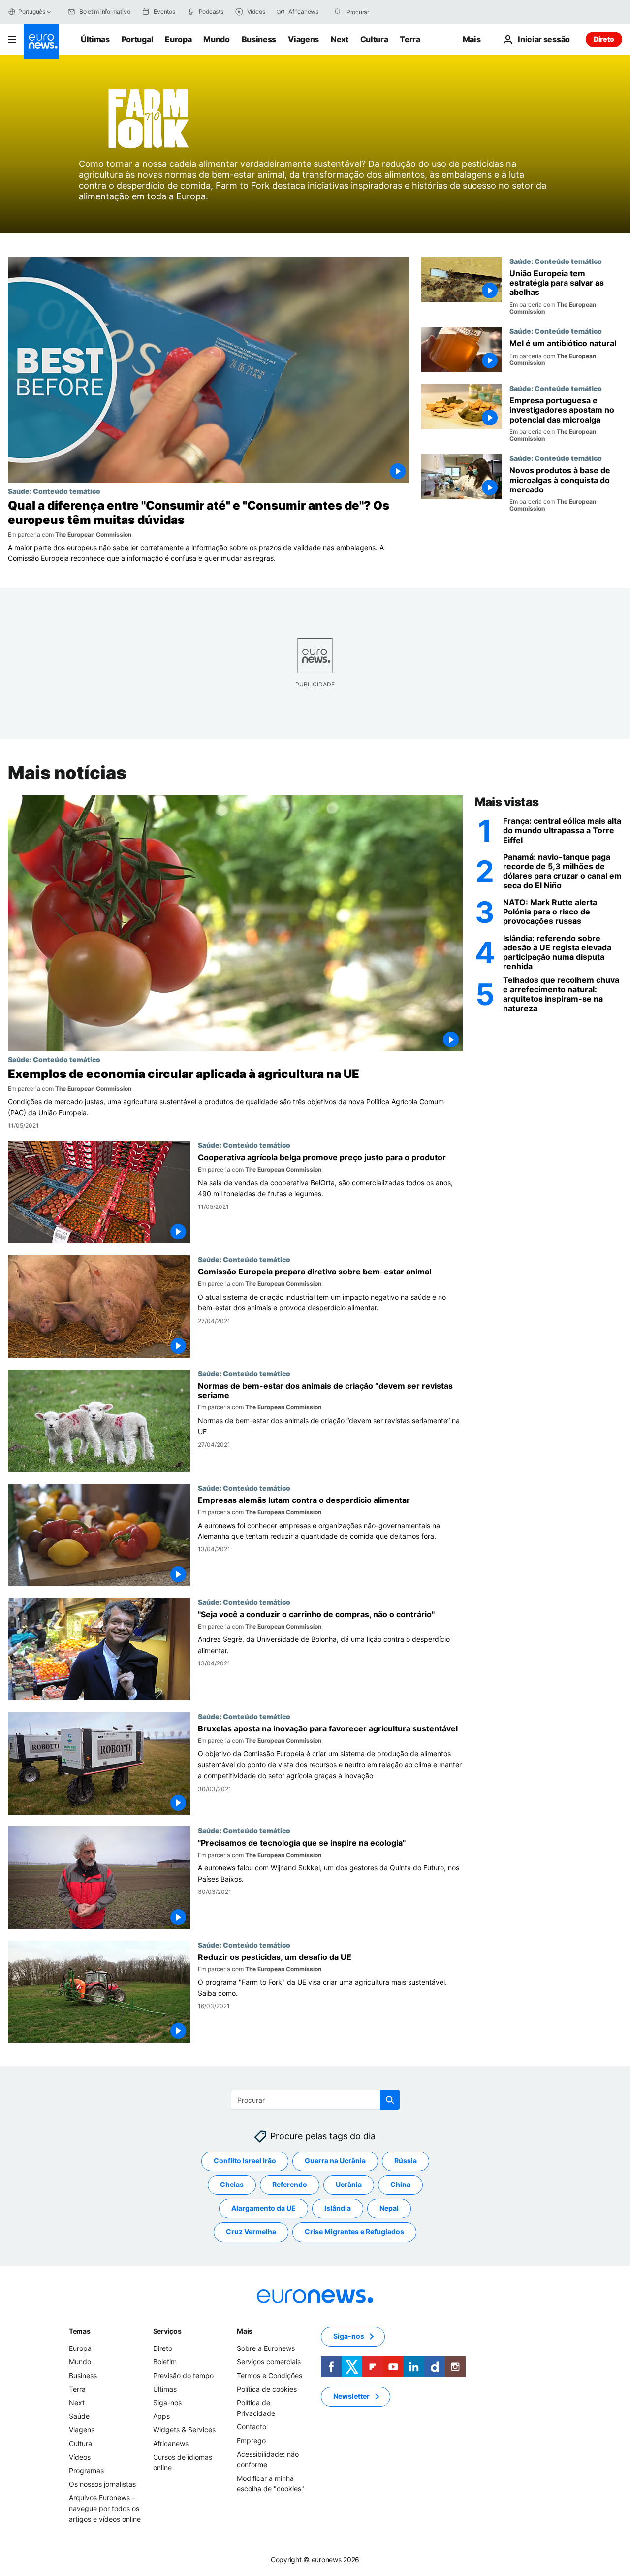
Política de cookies (267, 2389)
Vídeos (80, 2457)
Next (340, 39)
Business (259, 39)
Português (32, 12)
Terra (410, 39)
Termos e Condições (269, 2375)
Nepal (389, 2208)
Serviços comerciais (269, 2362)
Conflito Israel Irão (245, 2161)
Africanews (171, 2443)
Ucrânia (349, 2185)
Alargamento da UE (264, 2208)
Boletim (165, 2362)
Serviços (167, 2331)
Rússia (406, 2161)
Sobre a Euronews (266, 2348)
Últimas (95, 39)
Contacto (252, 2427)
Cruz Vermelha (251, 2232)
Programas (86, 2470)
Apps (161, 2416)
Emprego (251, 2440)
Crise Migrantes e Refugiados (354, 2232)
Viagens (303, 39)
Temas (80, 2331)
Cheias (232, 2185)
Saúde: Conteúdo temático (54, 491)
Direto (604, 39)
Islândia (338, 2208)
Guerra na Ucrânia (335, 2161)
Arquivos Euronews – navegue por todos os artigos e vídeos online (105, 2509)
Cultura (374, 39)
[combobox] (388, 12)
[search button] (338, 12)
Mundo (216, 39)
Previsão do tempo (183, 2375)
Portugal (137, 39)
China (400, 2185)
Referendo (290, 2185)
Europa (178, 39)
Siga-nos (167, 2402)
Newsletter (351, 2397)
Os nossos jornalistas (102, 2484)
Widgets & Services (184, 2430)
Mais (245, 2331)
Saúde (79, 2416)
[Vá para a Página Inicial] (41, 41)
